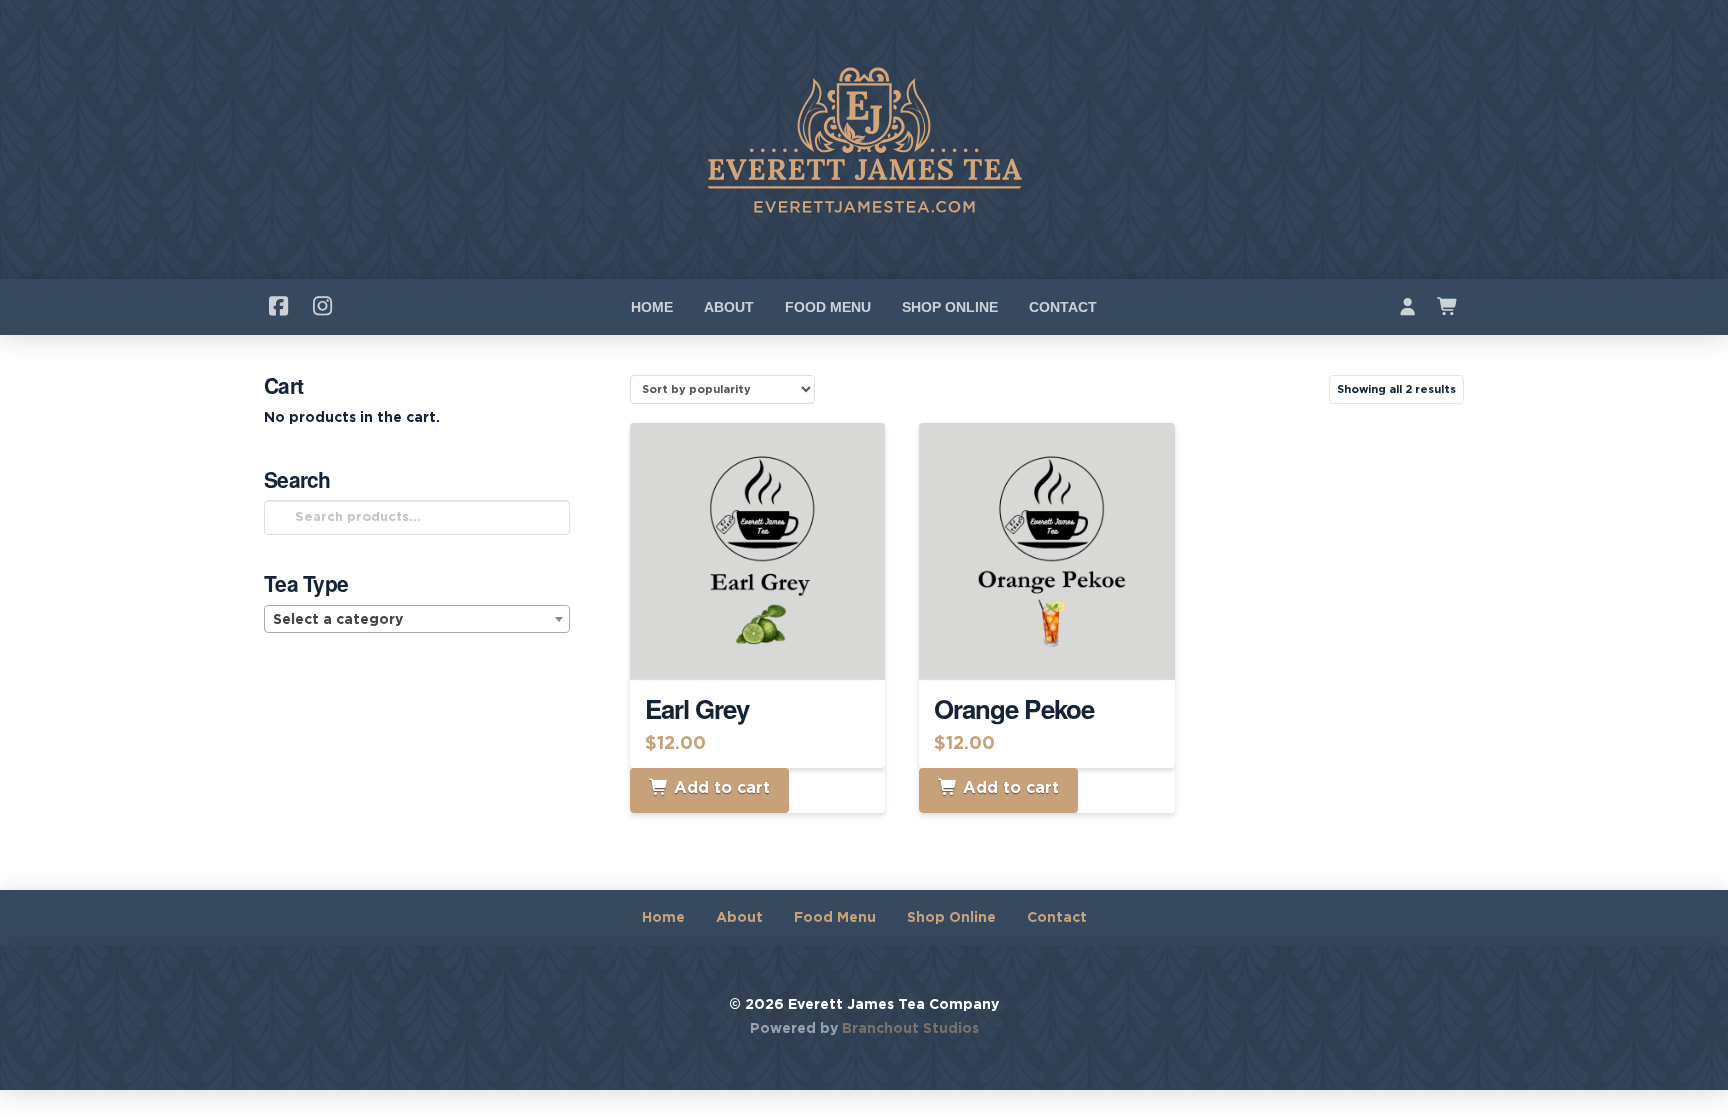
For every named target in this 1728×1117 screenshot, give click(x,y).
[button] (1448, 307)
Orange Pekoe (1014, 708)
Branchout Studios (910, 1029)
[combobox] (417, 619)
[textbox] (417, 620)
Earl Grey (697, 708)
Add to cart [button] (767, 646)
